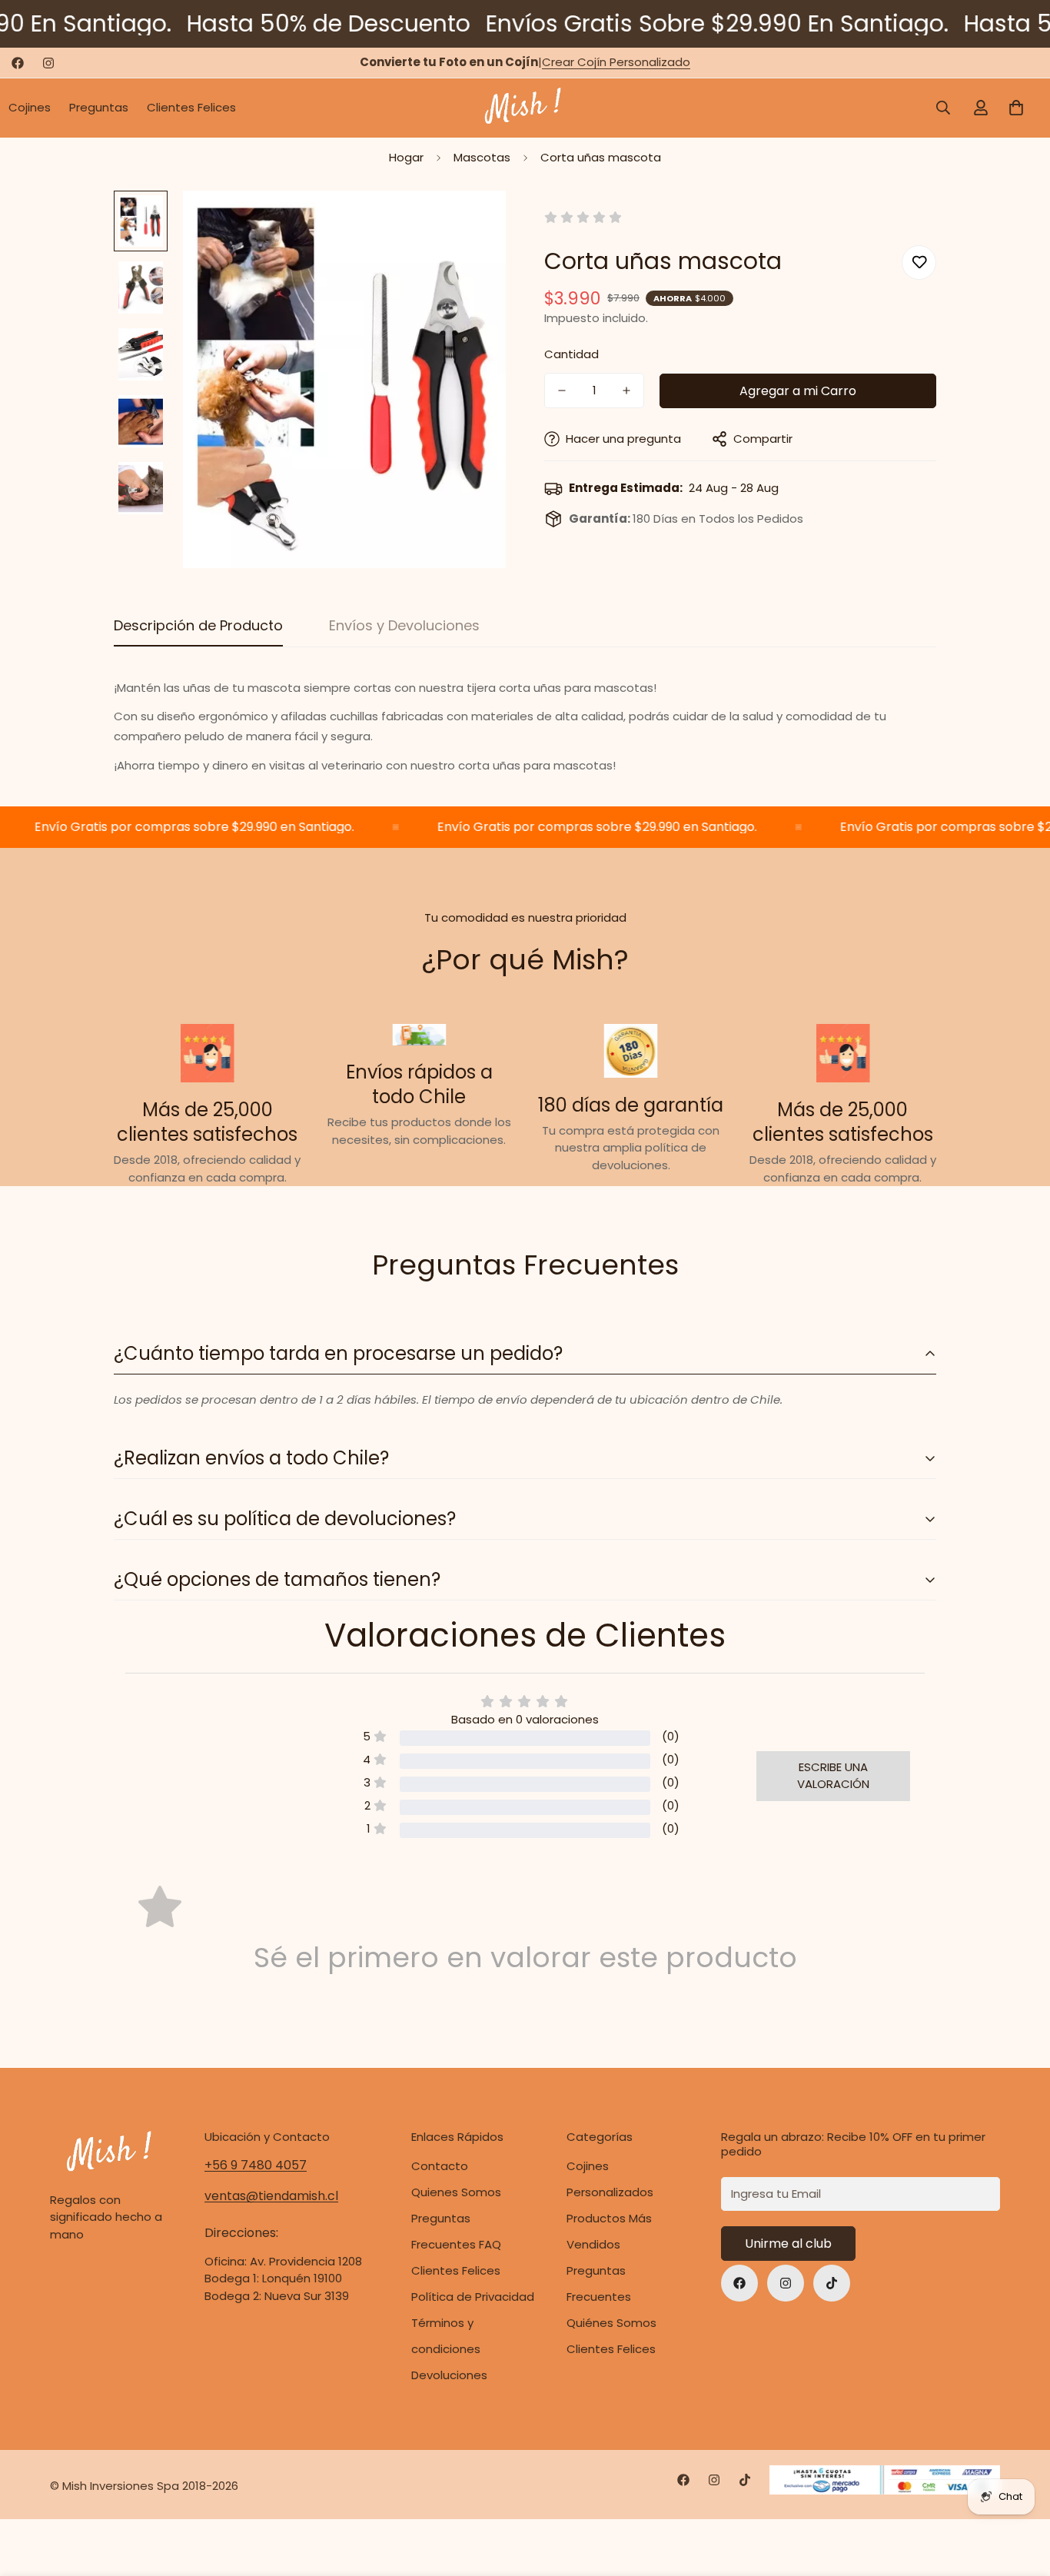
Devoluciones (449, 2375)
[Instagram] (48, 63)
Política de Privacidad (473, 2297)
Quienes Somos (456, 2192)
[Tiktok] (832, 2283)
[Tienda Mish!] (525, 108)
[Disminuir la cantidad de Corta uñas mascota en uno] (562, 391)
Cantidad (572, 354)
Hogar (406, 157)
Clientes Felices (191, 107)
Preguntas (99, 107)
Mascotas (482, 157)
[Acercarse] (473, 223)
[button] (1016, 108)
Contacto (440, 2166)
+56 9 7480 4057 (256, 2165)
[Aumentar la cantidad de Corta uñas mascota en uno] (626, 391)
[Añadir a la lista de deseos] (919, 262)
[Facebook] (18, 63)
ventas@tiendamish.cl (271, 2196)
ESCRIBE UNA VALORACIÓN (833, 1776)
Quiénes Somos (611, 2323)
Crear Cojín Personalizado (616, 62)
